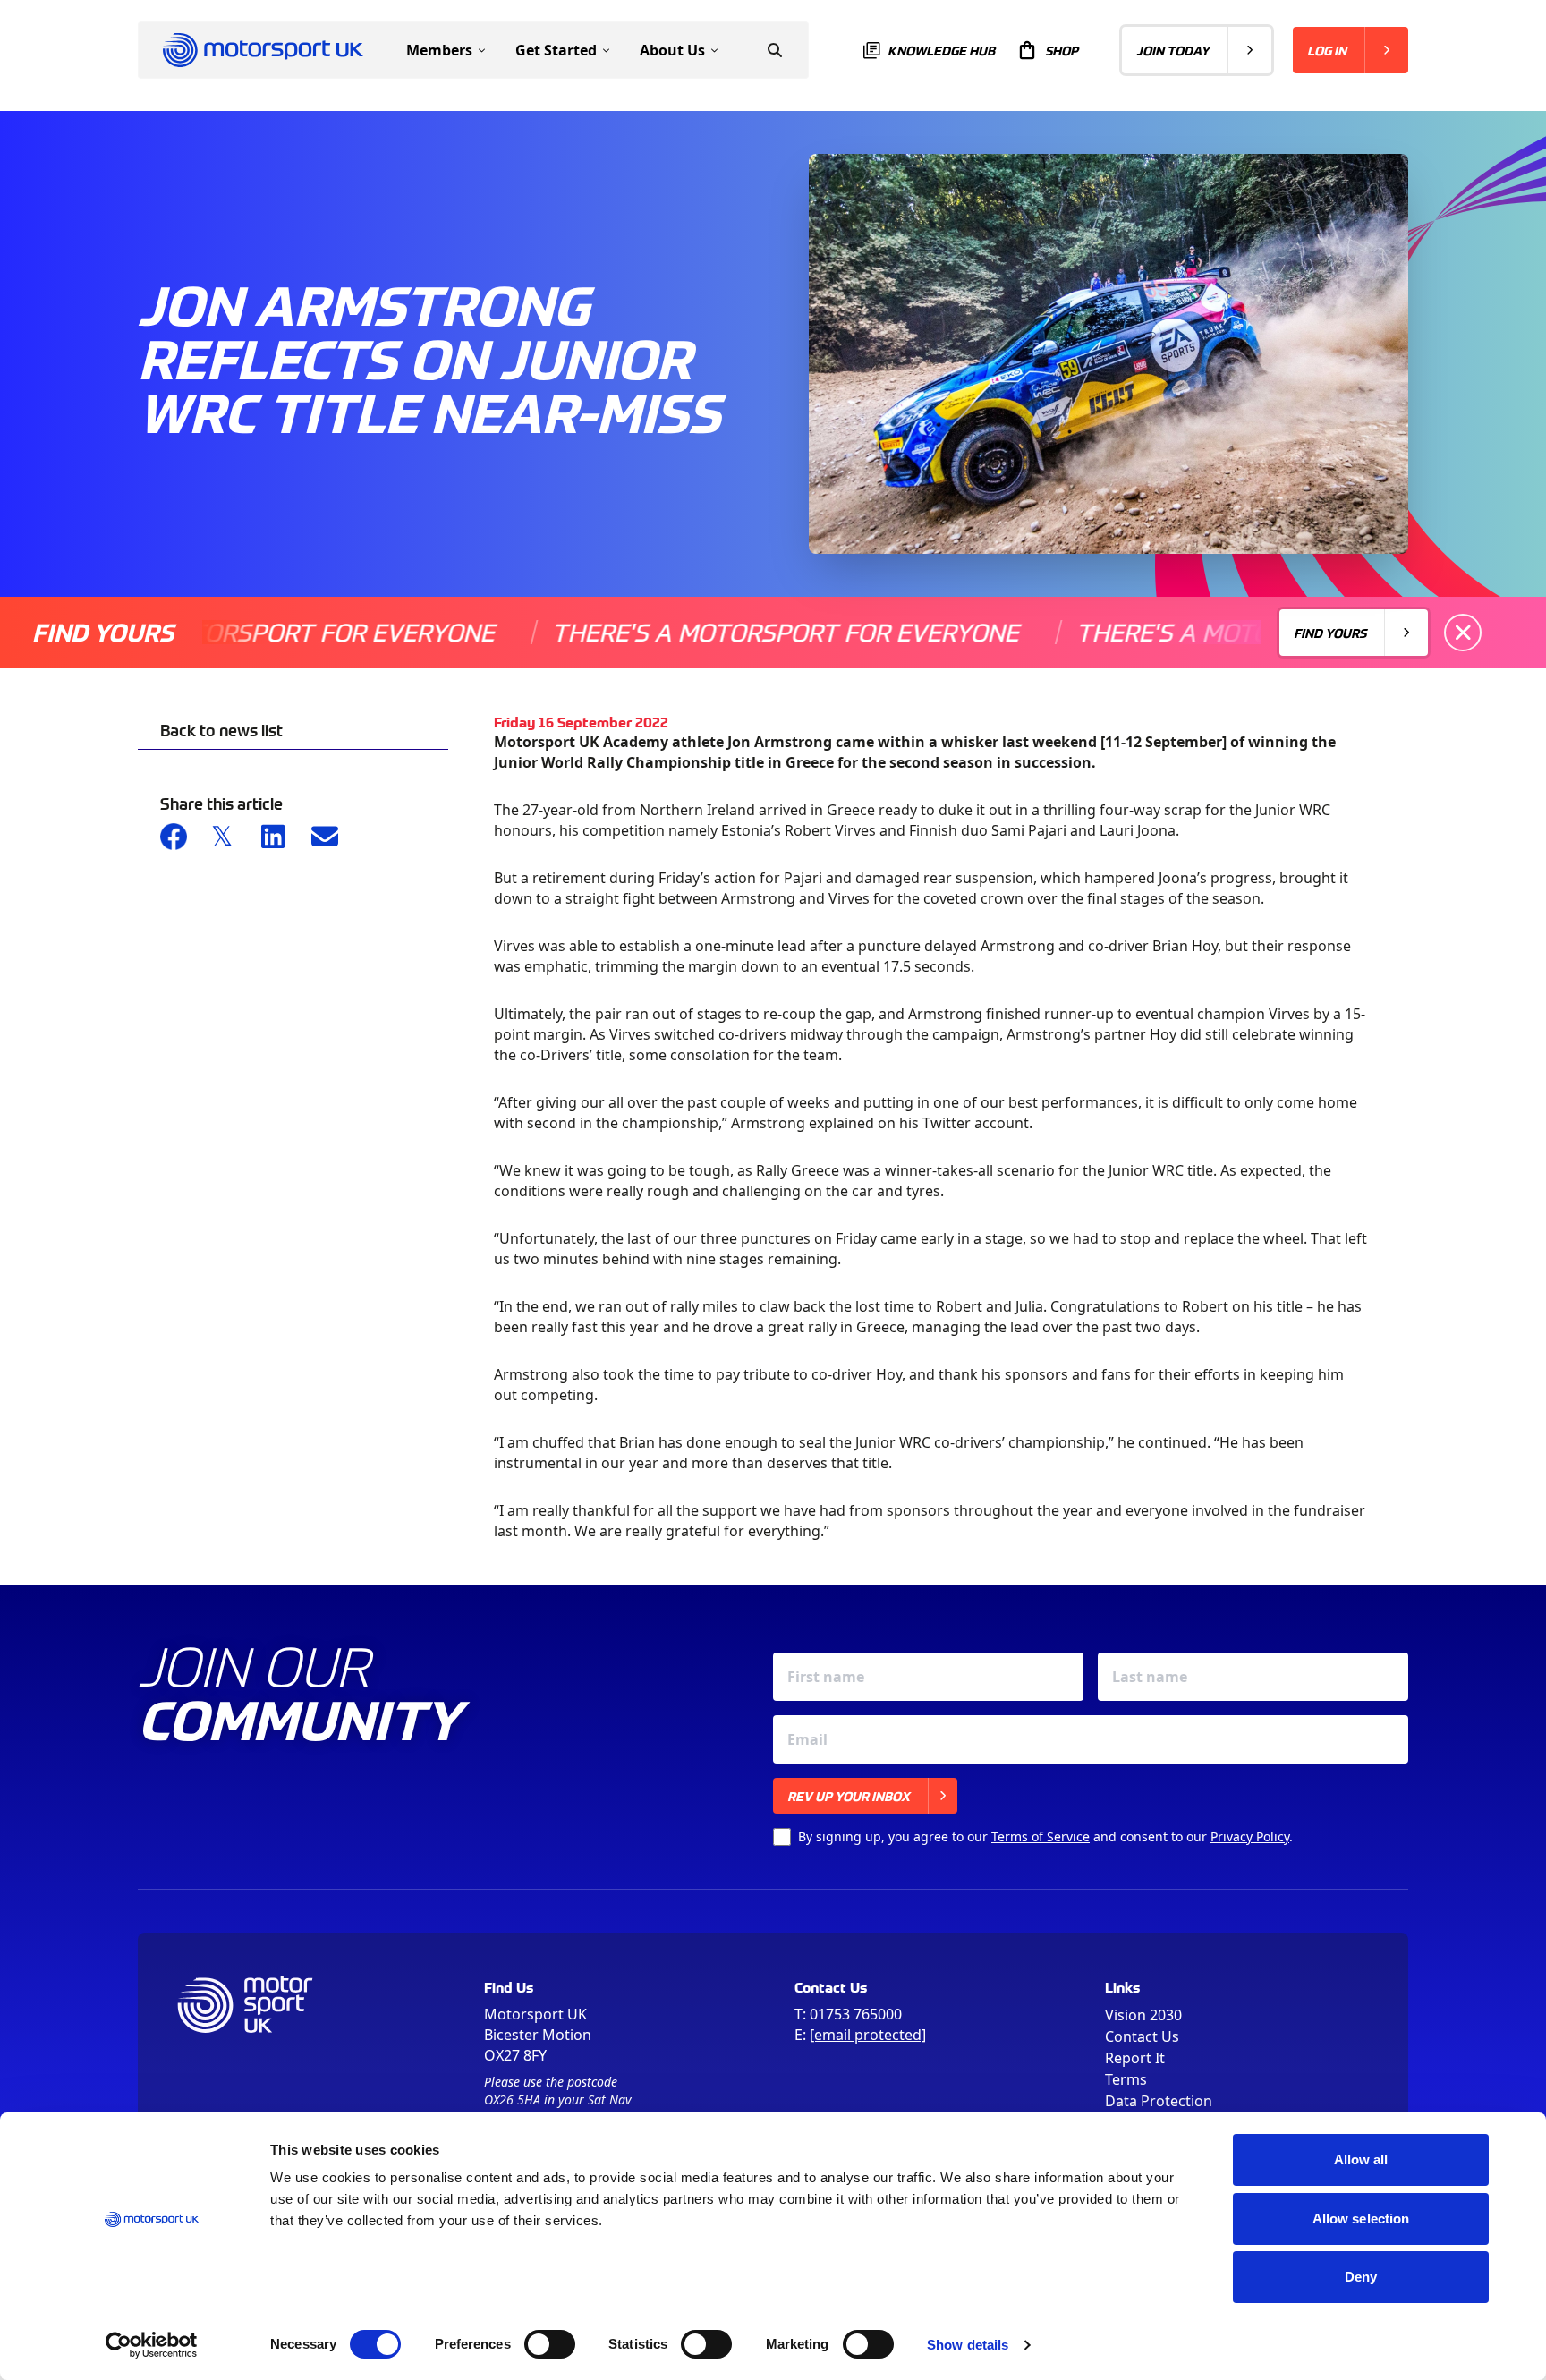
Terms (1126, 2079)
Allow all (1361, 2159)
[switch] (550, 2344)
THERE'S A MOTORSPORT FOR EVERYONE (717, 632)
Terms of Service (1041, 1836)
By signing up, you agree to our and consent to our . (1045, 1836)
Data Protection (1159, 2101)
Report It (1135, 2058)
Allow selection (1361, 2218)
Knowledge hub (941, 50)
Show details (968, 2345)
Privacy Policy (1250, 1836)
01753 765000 (856, 2014)
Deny (1361, 2277)
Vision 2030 (1143, 2015)
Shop (1062, 50)
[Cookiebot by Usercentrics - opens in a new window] (152, 2345)
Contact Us (1142, 2036)
